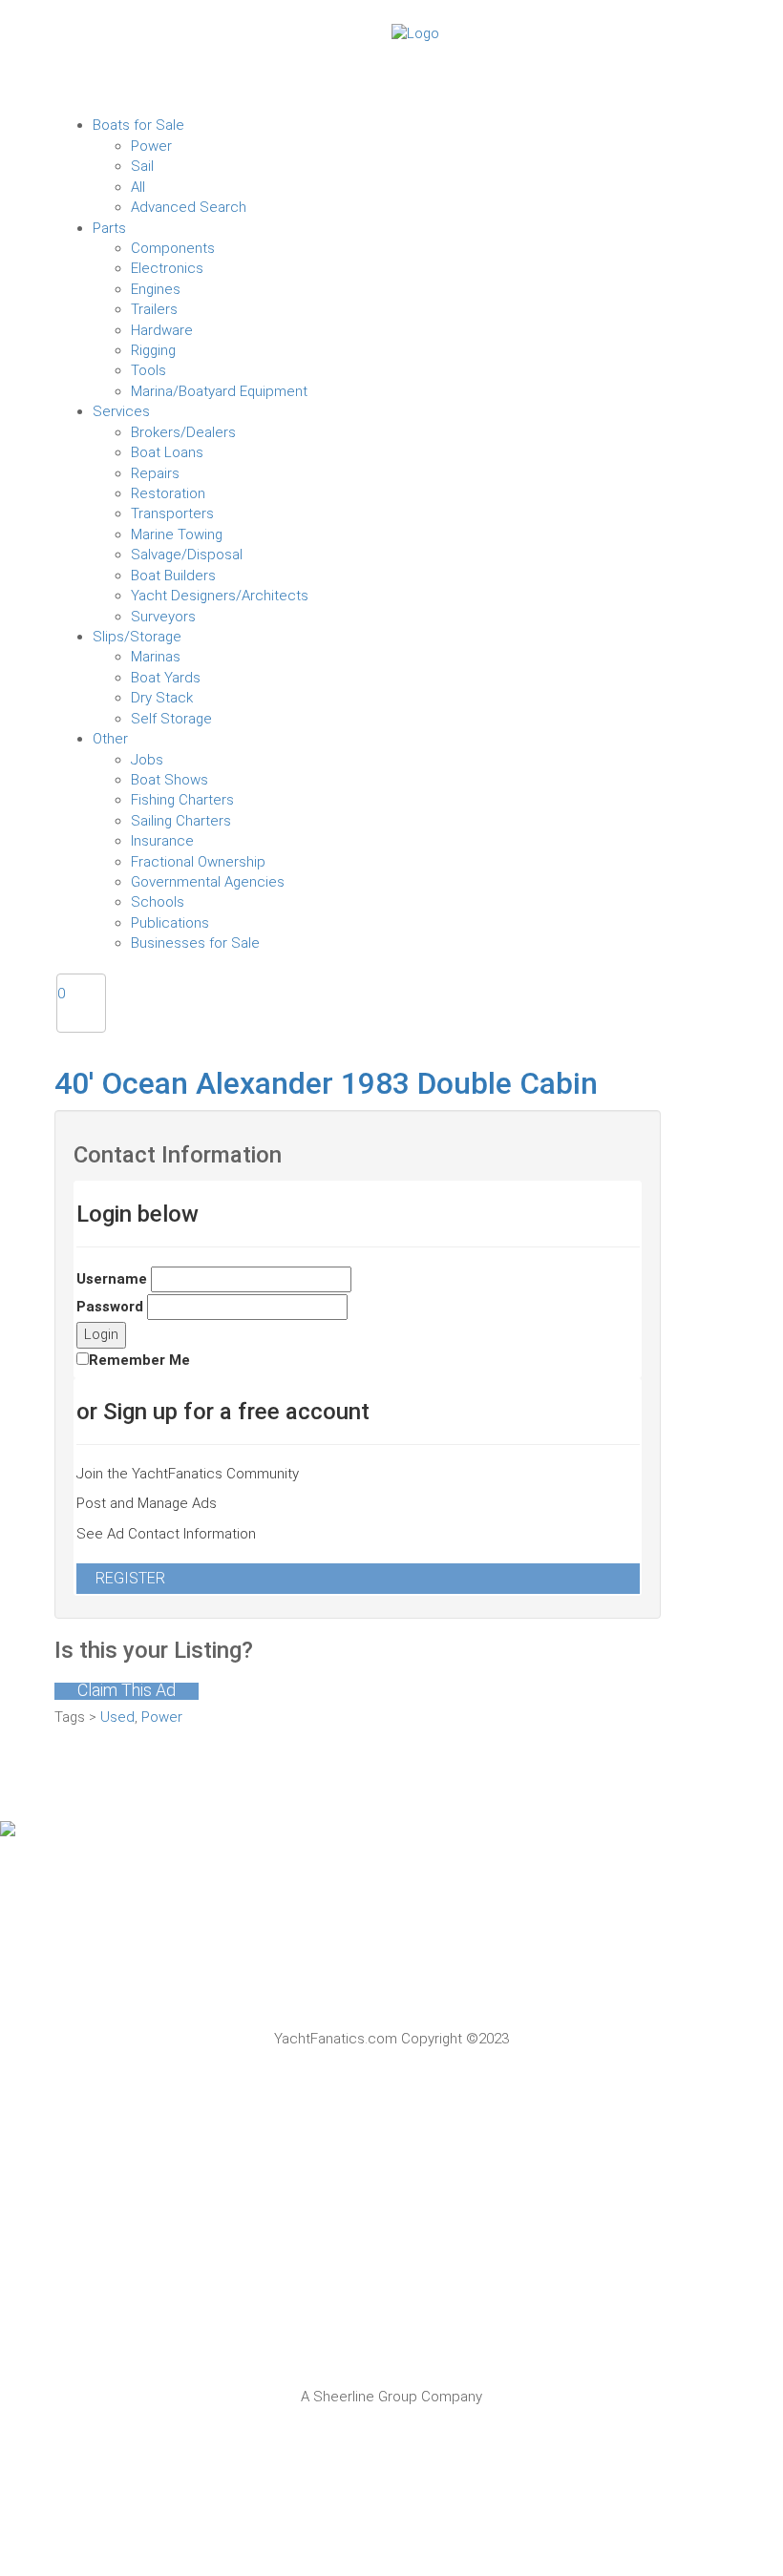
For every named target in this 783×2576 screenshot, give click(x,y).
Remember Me (139, 1360)
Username (112, 1279)
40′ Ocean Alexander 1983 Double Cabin (326, 1083)
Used (117, 1717)
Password (110, 1307)
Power (162, 1717)
